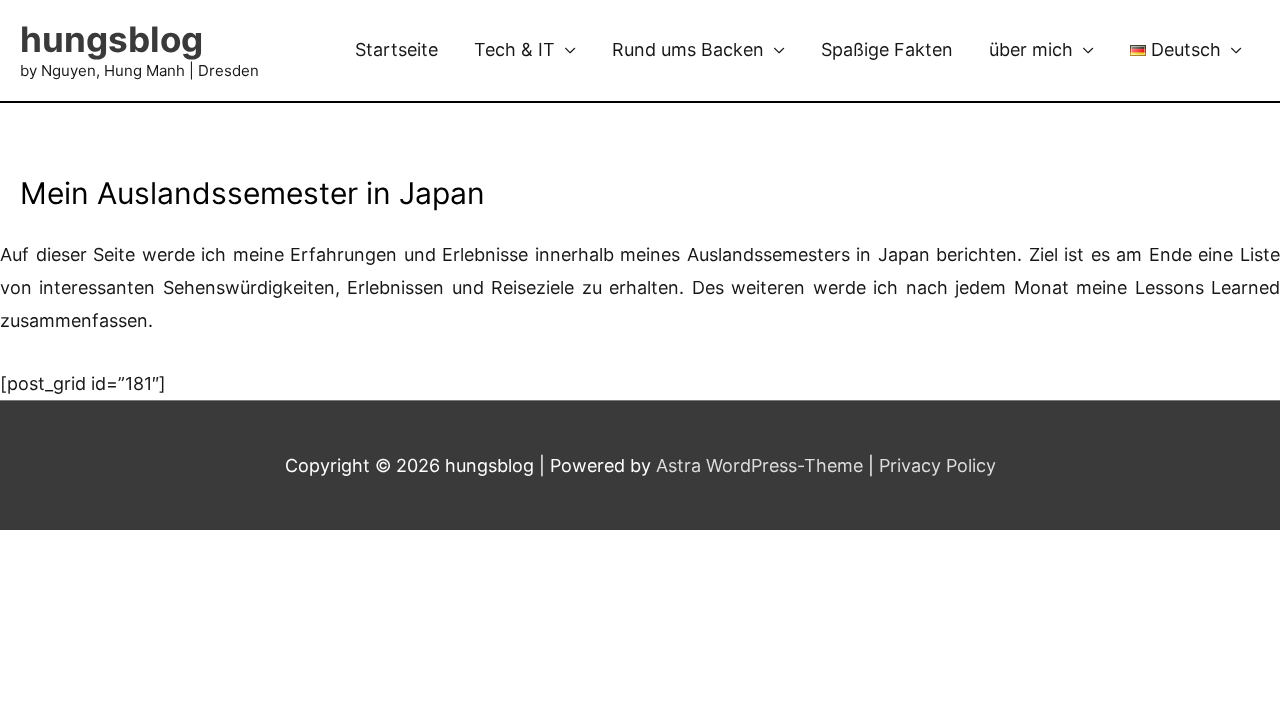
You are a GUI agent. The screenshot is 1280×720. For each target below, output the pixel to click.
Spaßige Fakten (887, 49)
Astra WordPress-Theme (759, 465)
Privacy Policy (937, 465)
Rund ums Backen (688, 49)
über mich (1031, 49)
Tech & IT (514, 49)
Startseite (396, 49)
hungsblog (111, 39)
